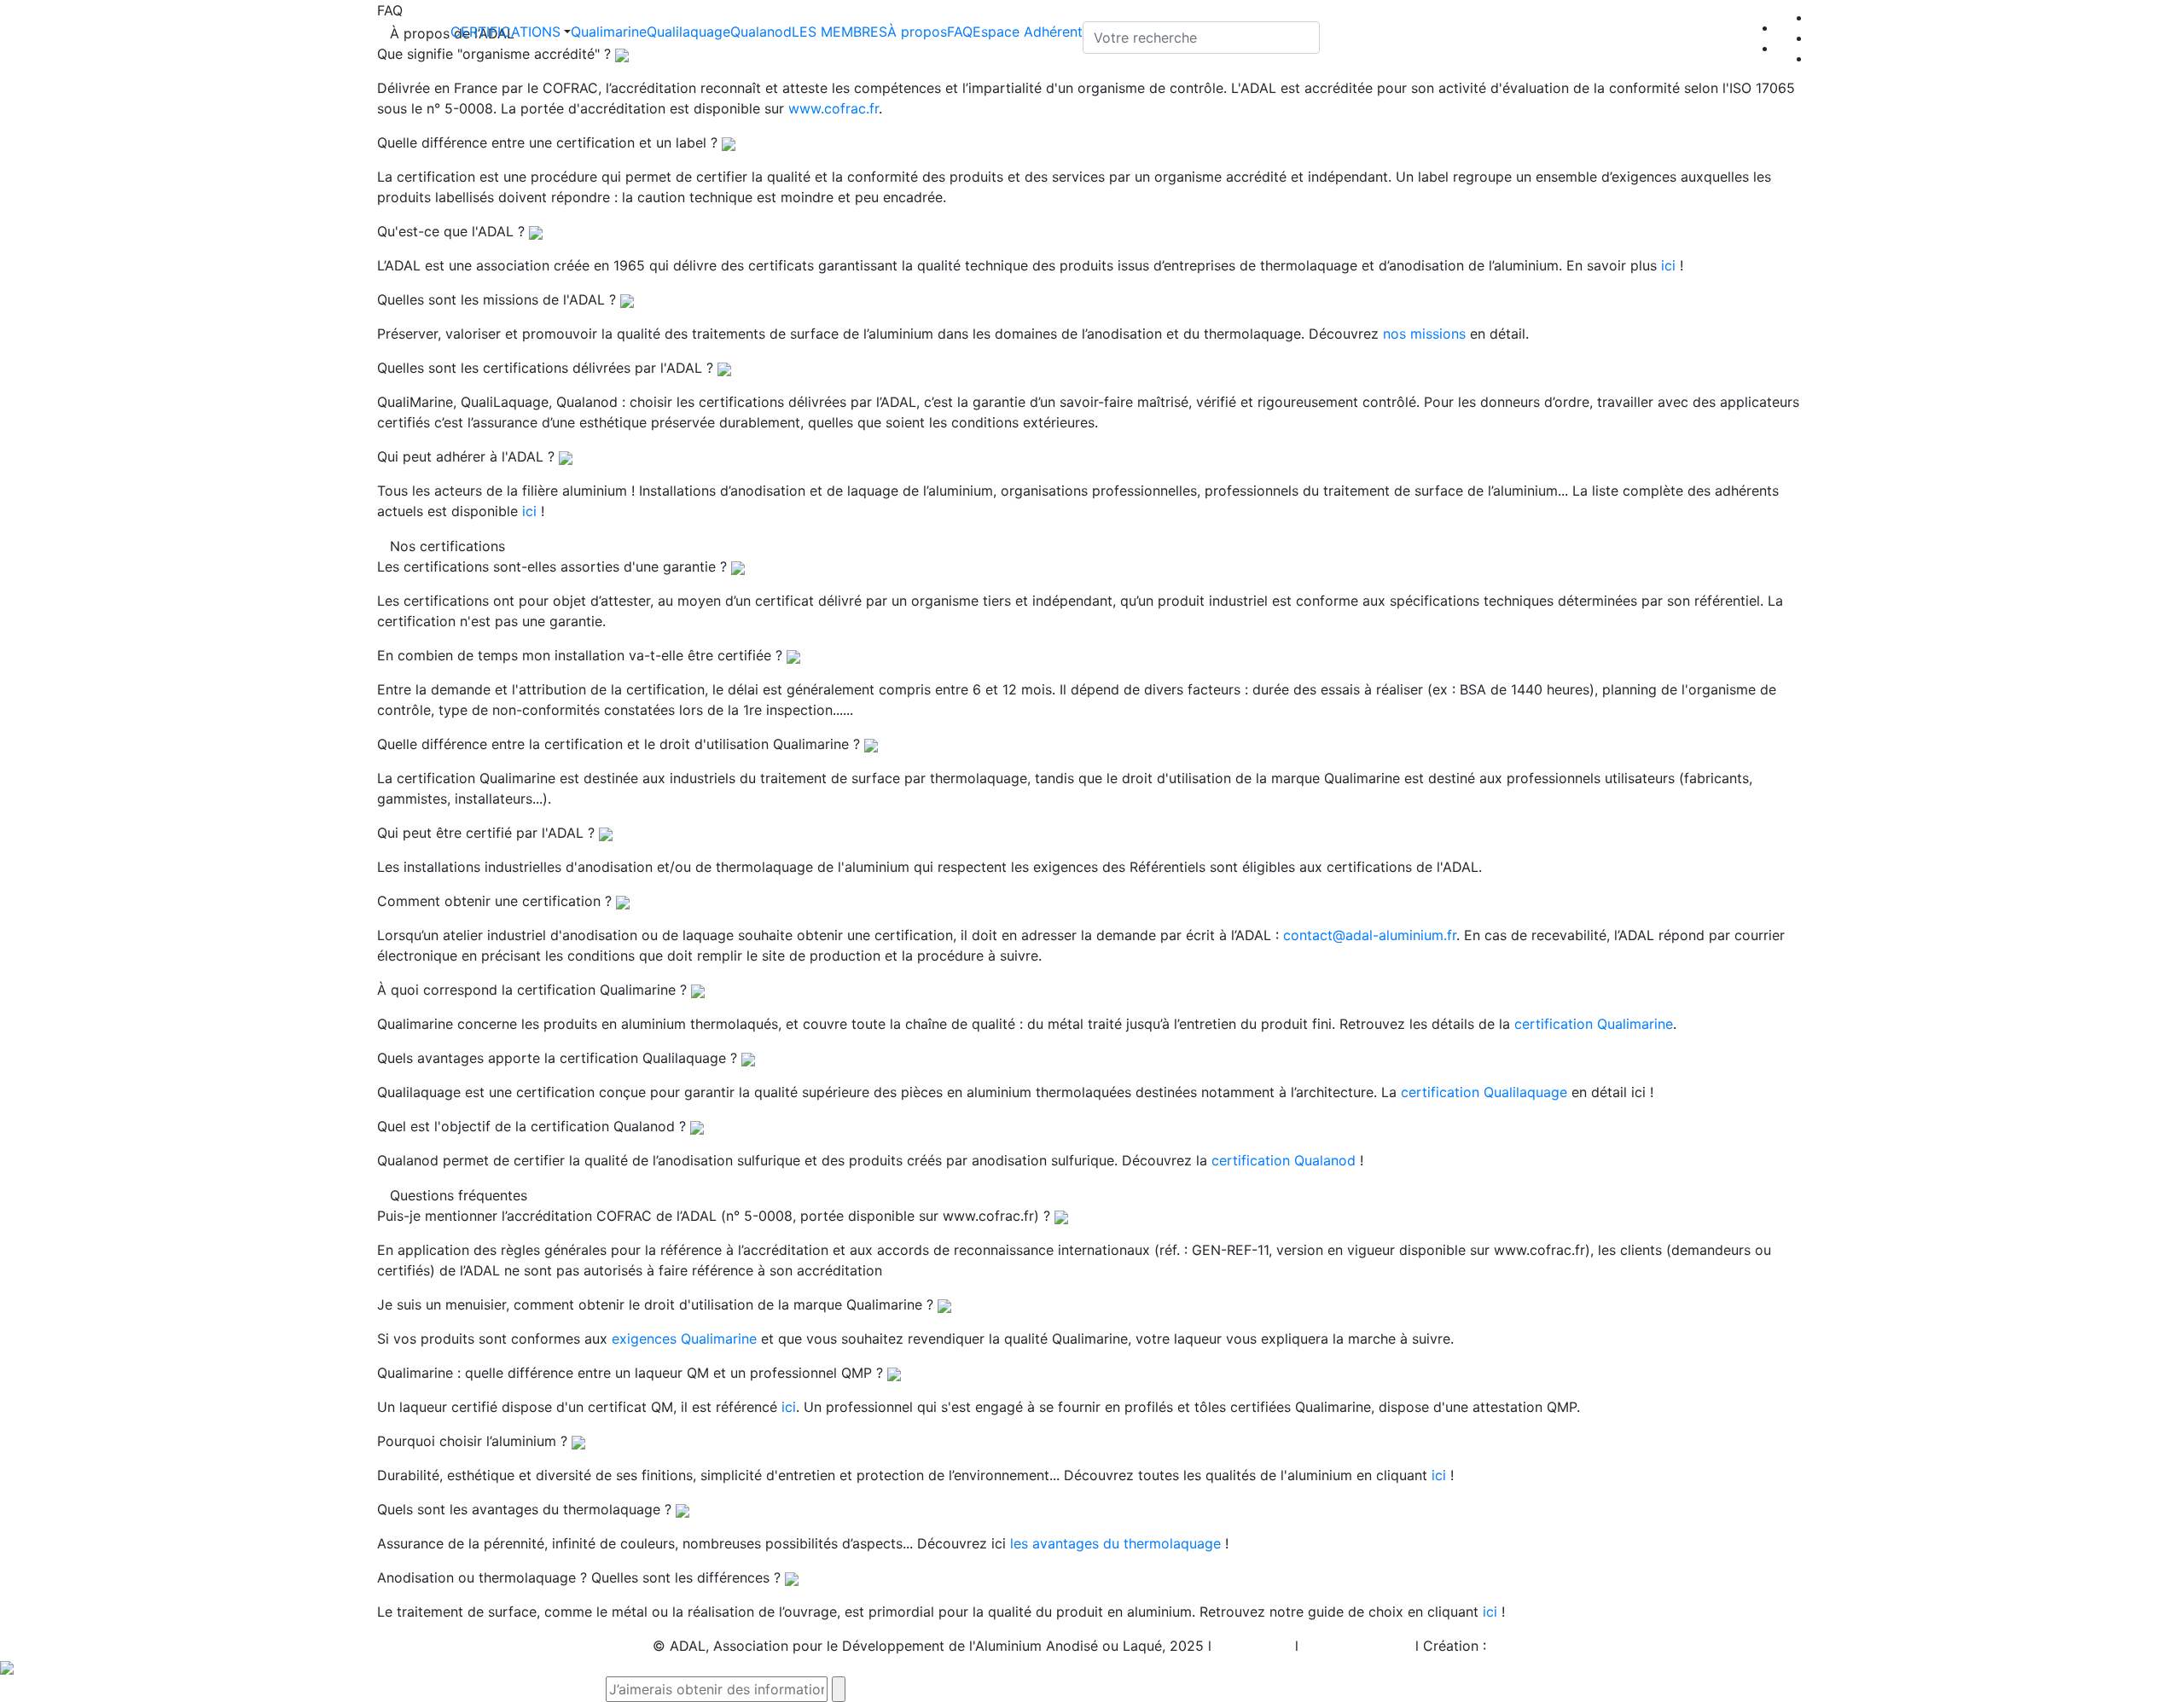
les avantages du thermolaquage (1115, 1543)
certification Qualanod (1284, 1160)
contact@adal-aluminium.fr (1370, 935)
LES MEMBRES (839, 32)
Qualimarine (609, 32)
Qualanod (761, 32)
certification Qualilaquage (1484, 1092)
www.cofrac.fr (834, 108)
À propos (917, 32)
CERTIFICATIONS (505, 32)
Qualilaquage (688, 32)
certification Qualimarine (1594, 1024)
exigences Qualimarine (684, 1339)
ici (1668, 265)
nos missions (1424, 334)
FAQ (960, 32)
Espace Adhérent (1028, 32)
